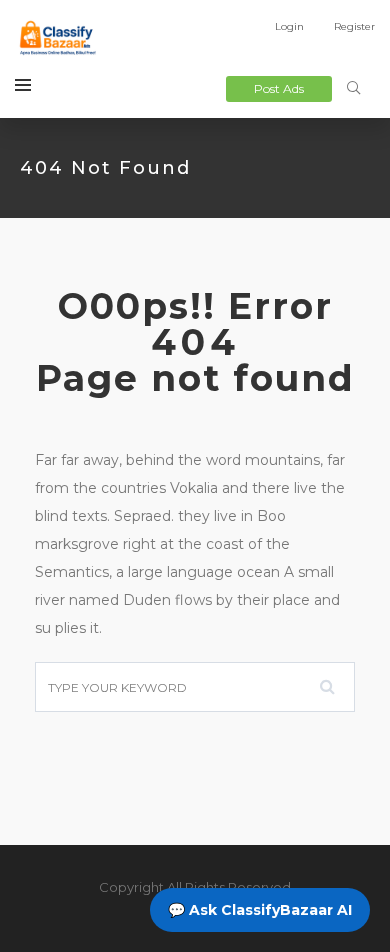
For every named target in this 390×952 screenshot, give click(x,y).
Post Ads (279, 88)
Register (354, 26)
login (289, 26)
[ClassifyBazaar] (57, 40)
